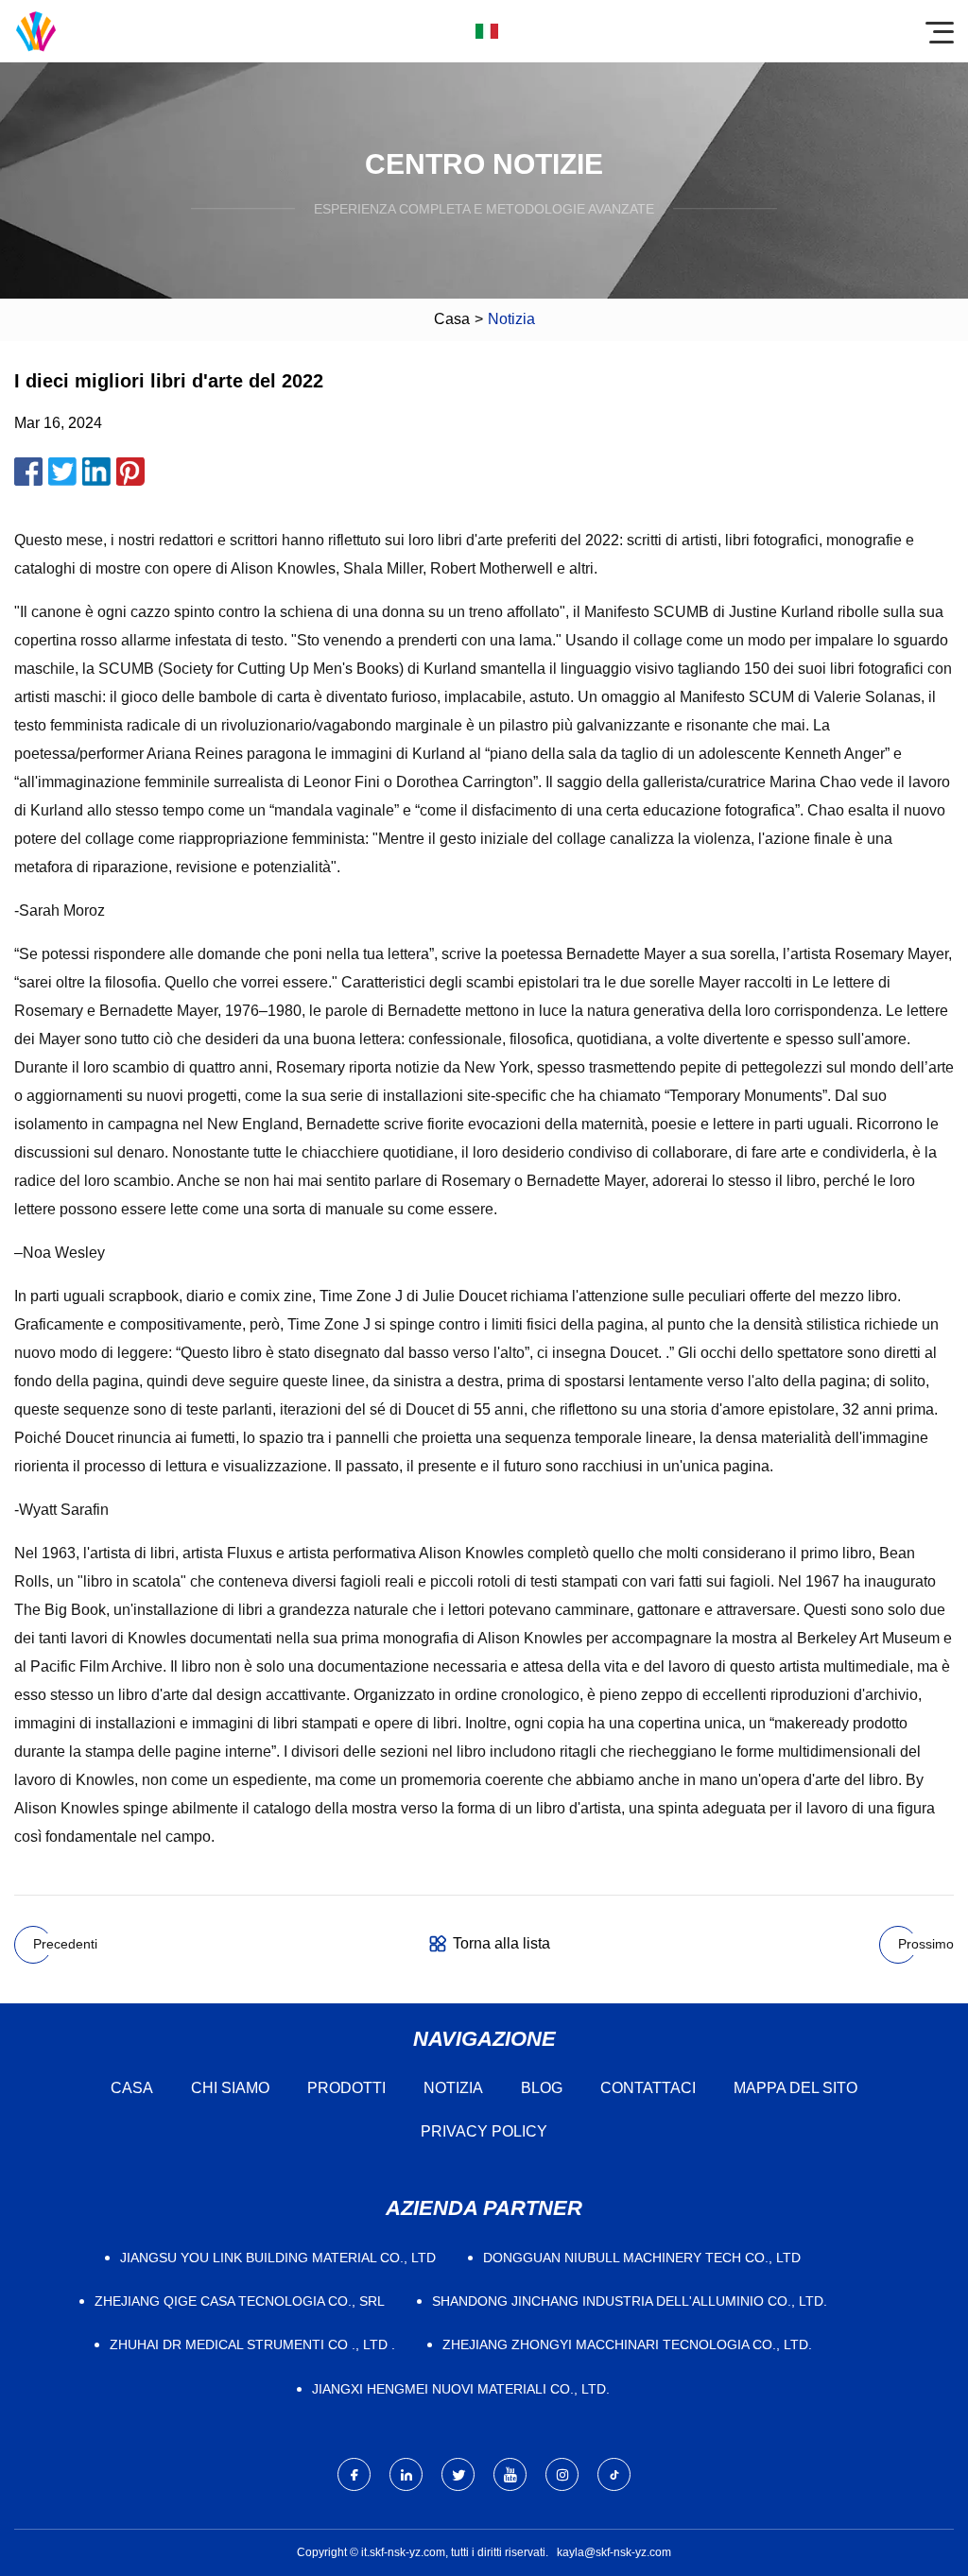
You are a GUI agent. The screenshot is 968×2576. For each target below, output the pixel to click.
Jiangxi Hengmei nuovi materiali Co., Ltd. (461, 2389)
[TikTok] (614, 2474)
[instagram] (562, 2474)
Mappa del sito (795, 2088)
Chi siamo (230, 2088)
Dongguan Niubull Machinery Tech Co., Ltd (642, 2258)
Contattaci (648, 2088)
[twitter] (458, 2474)
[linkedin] (406, 2474)
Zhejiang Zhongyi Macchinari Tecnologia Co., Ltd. (627, 2344)
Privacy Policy (484, 2131)
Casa (452, 319)
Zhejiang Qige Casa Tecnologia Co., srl (240, 2301)
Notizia (453, 2088)
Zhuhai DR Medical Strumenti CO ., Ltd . (252, 2344)
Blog (542, 2088)
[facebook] (354, 2474)
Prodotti (346, 2088)
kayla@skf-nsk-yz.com (614, 2552)
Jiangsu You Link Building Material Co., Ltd (278, 2258)
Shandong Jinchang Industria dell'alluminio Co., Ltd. (630, 2301)
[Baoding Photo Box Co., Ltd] (36, 31)
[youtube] (510, 2474)
